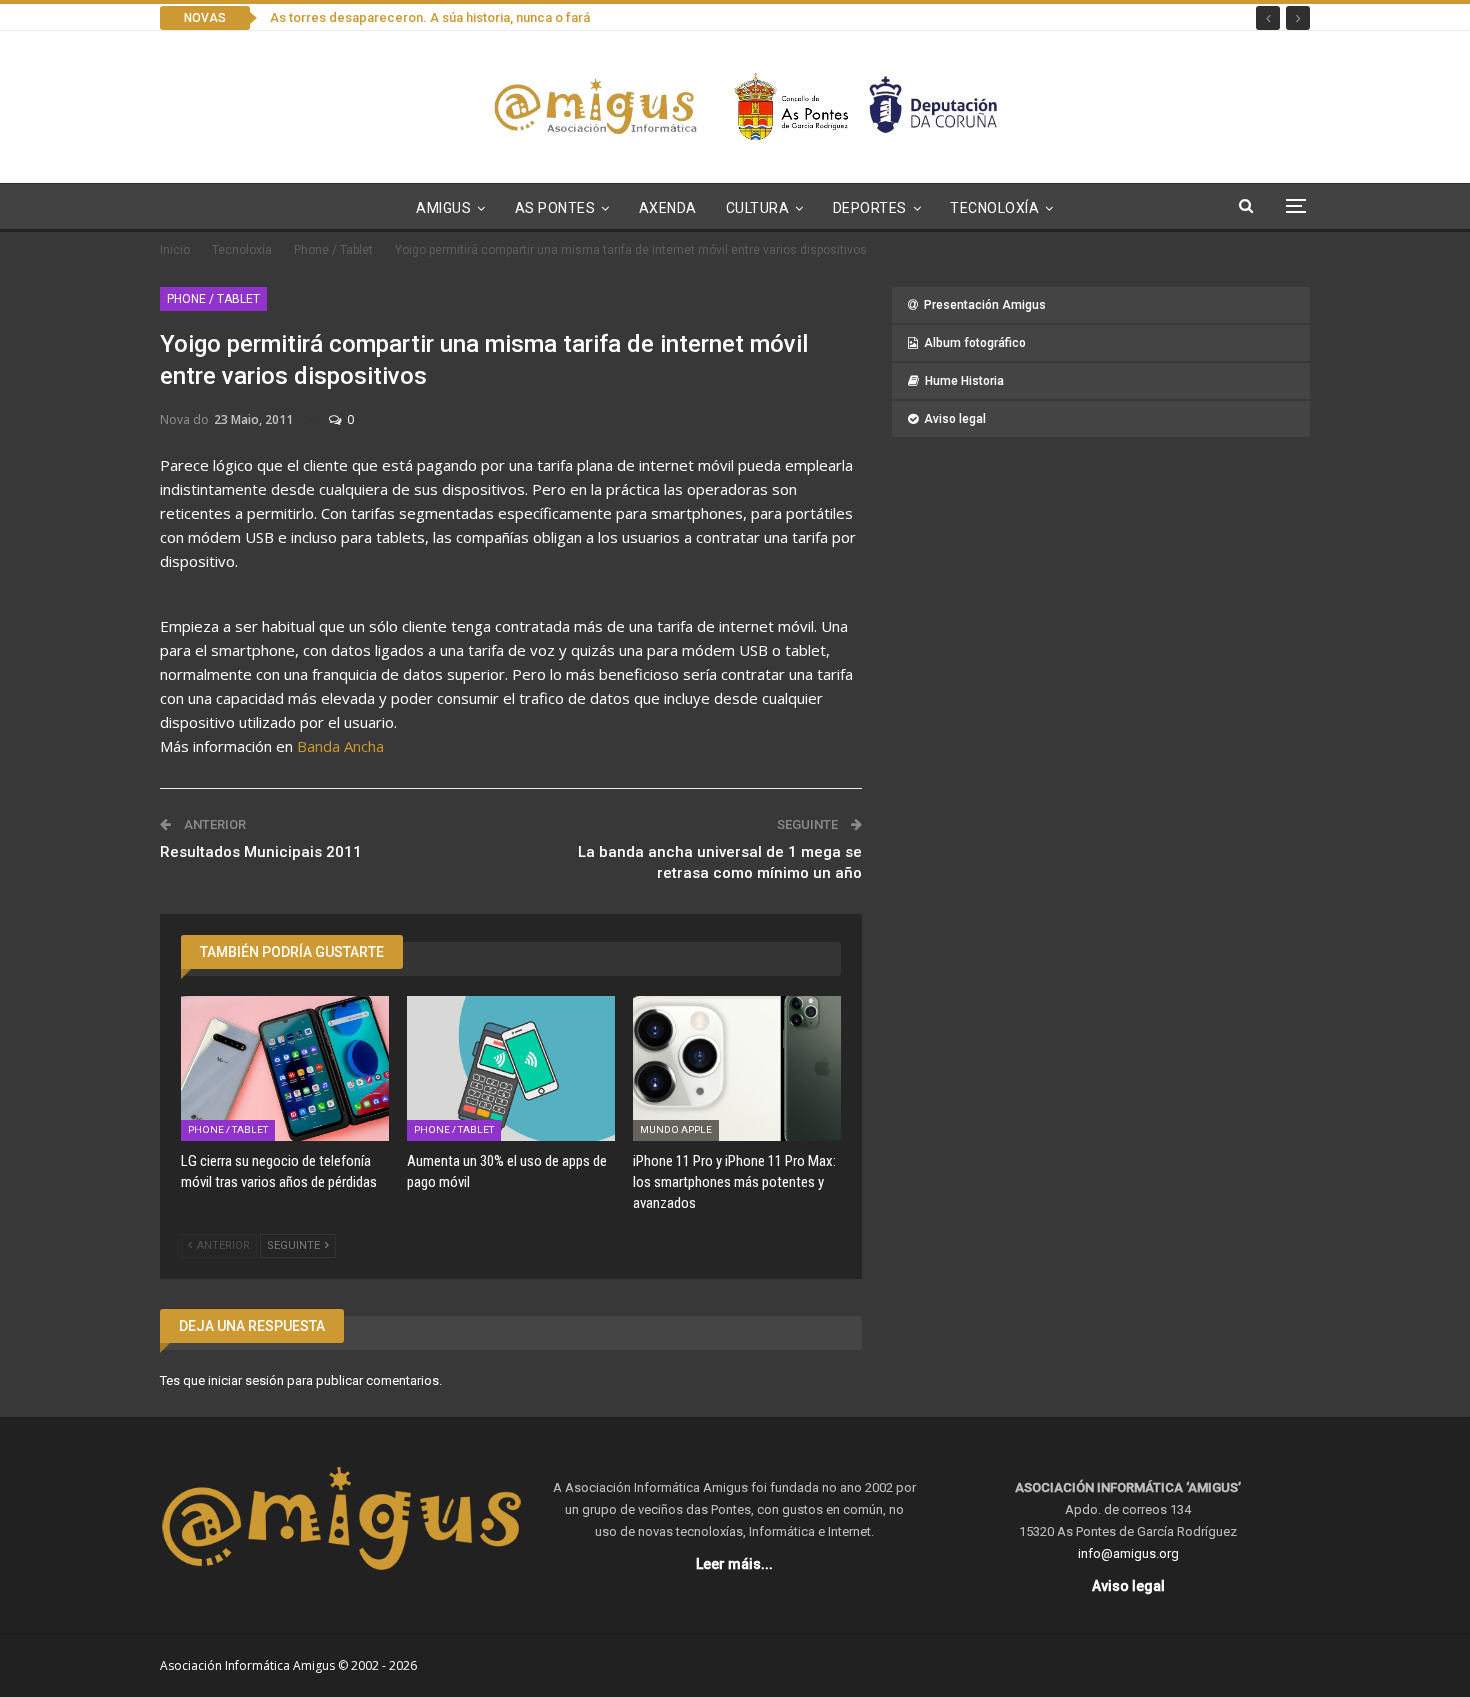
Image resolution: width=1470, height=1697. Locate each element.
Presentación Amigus (985, 305)
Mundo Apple (676, 1129)
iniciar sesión (246, 1380)
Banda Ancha (340, 746)
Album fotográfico (975, 343)
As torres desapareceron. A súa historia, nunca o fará (430, 17)
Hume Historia (964, 381)
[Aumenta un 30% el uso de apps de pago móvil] (511, 1069)
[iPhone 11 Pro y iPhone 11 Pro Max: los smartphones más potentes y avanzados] (737, 1069)
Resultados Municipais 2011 (261, 852)
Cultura (758, 208)
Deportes (870, 208)
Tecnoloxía (994, 208)
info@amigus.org (1128, 1553)
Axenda (668, 208)
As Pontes (555, 208)
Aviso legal (955, 419)
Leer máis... (734, 1564)
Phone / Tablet (213, 299)
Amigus (443, 208)
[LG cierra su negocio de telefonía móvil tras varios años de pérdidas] (285, 1069)
